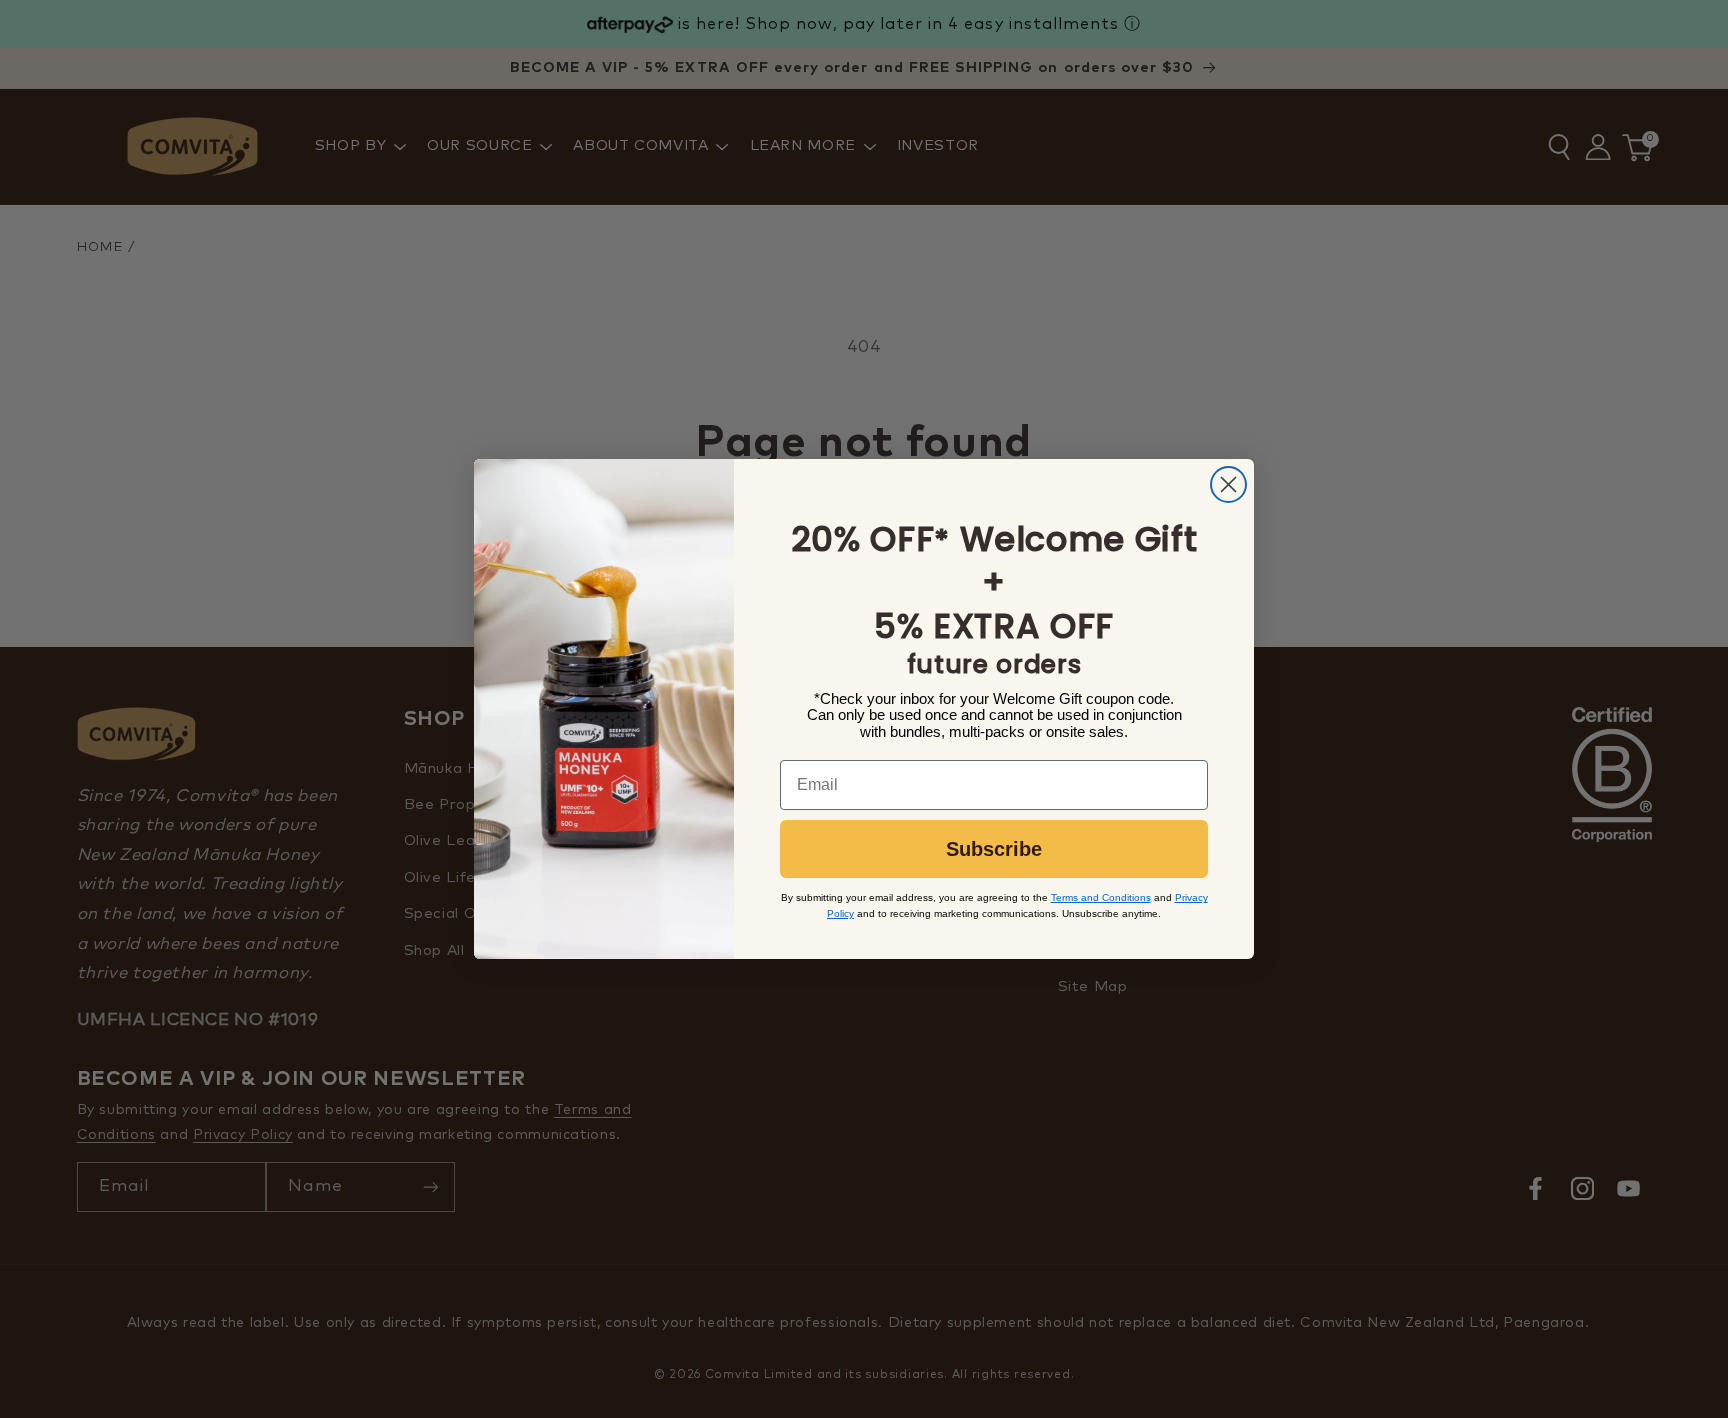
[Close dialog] (1228, 484)
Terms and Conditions (1101, 897)
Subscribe (994, 849)
